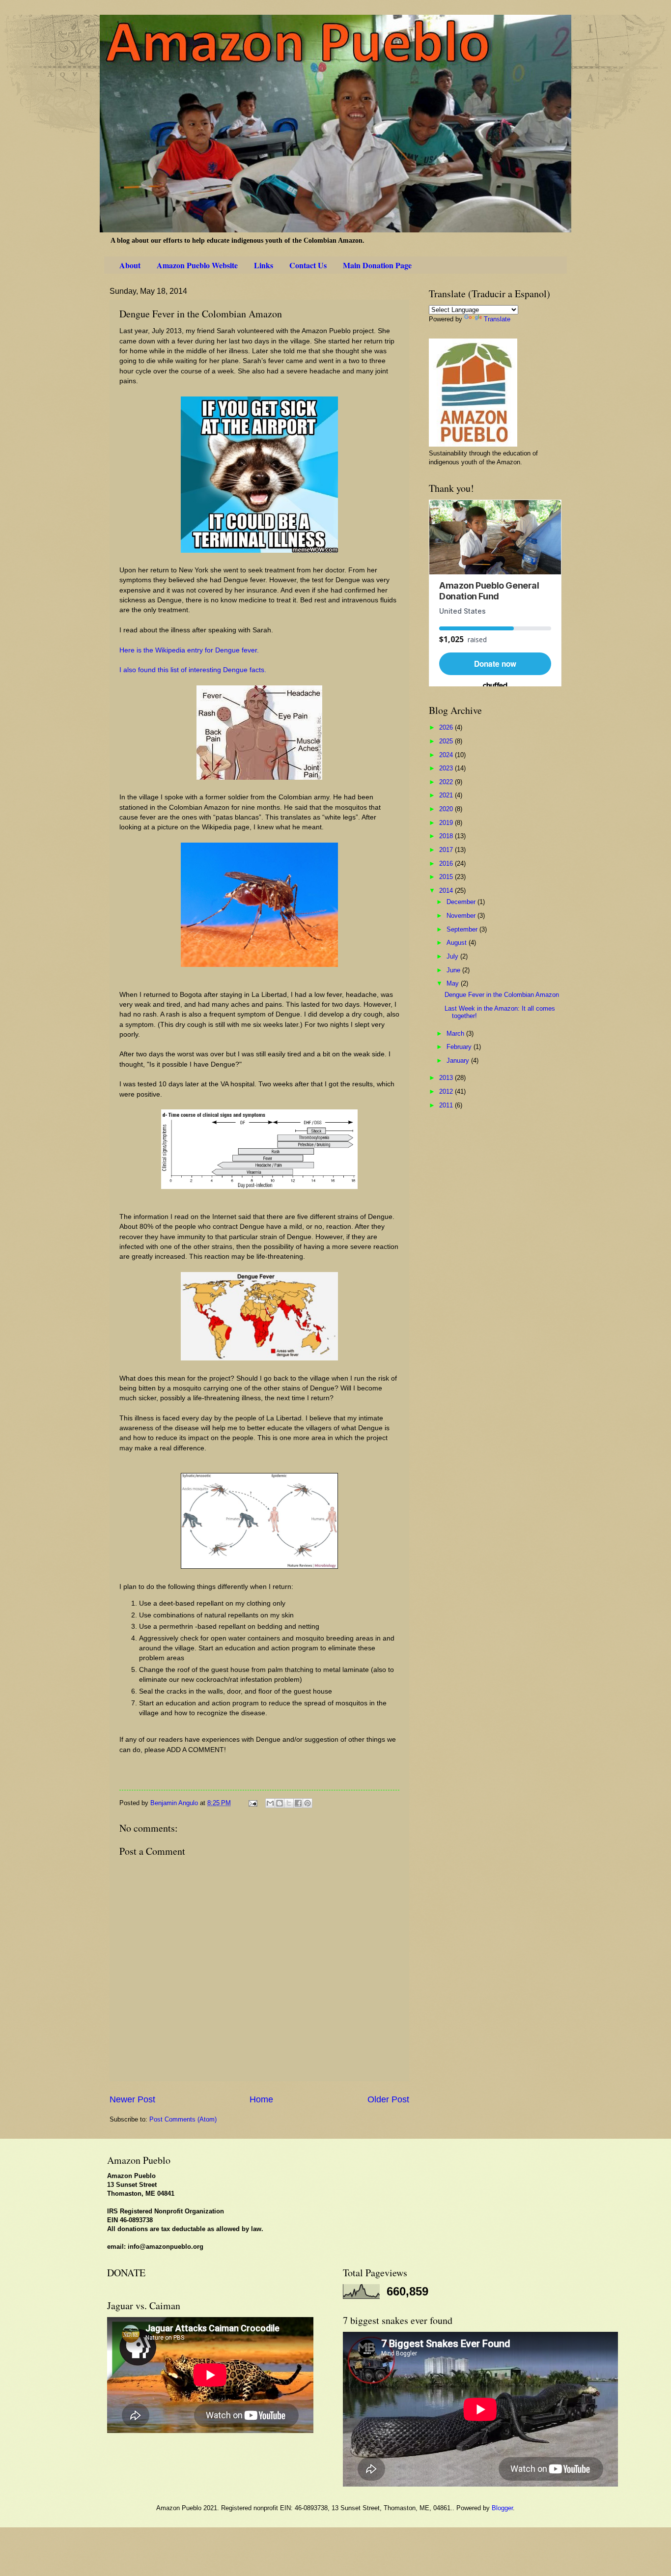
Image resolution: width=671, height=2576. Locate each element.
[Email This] (270, 1803)
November (462, 916)
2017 (447, 850)
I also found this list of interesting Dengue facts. (193, 670)
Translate (497, 319)
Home (261, 2099)
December (462, 902)
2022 (447, 782)
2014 (447, 891)
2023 (447, 768)
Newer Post (132, 2099)
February (460, 1047)
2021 (447, 795)
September (463, 929)
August (458, 943)
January (459, 1061)
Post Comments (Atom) (183, 2119)
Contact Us (308, 265)
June (454, 970)
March (456, 1033)
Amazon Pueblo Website (197, 265)
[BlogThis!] (280, 1803)
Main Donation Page (377, 265)
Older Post (388, 2099)
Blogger (502, 2508)
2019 (447, 823)
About (130, 265)
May (454, 983)
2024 (447, 755)
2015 (447, 877)
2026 (447, 727)
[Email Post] (252, 1803)
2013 (447, 1078)
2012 (447, 1091)
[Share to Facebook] (298, 1803)
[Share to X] (289, 1803)
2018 (447, 836)
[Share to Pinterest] (308, 1803)
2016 (447, 863)
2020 (447, 809)
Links (264, 265)
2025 (447, 741)
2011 (447, 1105)
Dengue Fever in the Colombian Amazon (502, 995)
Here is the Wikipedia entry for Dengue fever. (189, 650)
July (453, 956)
